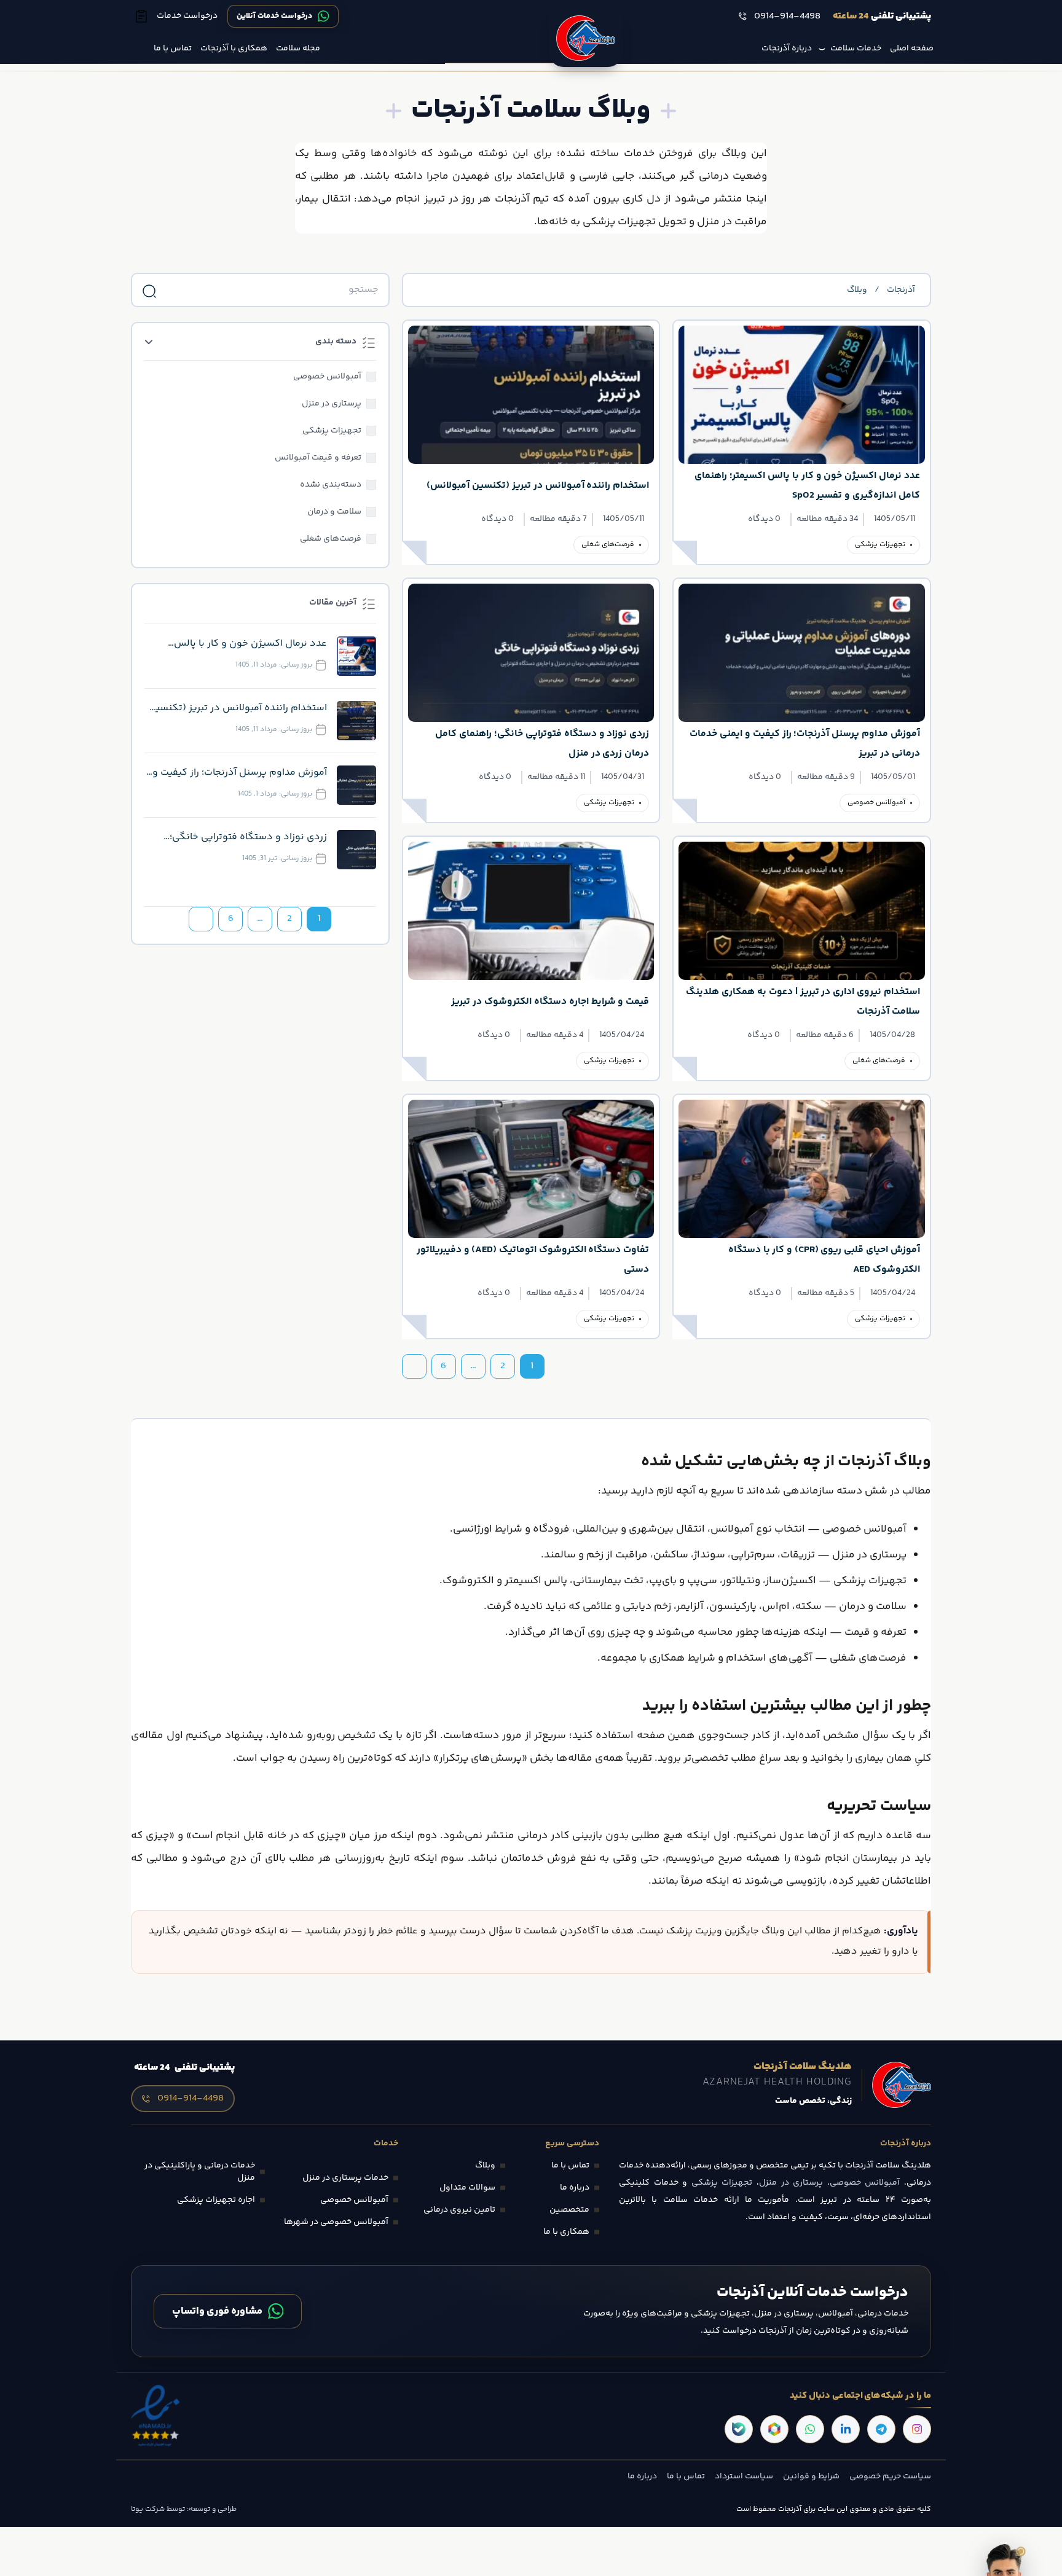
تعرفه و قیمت (875, 1633)
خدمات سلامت (856, 49)
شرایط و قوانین (811, 2476)
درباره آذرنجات (787, 49)
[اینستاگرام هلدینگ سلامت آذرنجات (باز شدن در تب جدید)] (917, 2429)
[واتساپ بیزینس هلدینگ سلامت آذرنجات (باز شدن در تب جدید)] (810, 2429)
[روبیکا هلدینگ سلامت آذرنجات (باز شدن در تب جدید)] (774, 2429)
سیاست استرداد (744, 2476)
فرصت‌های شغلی (608, 545)
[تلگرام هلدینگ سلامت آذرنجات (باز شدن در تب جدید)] (881, 2429)
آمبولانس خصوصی (876, 803)
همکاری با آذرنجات (234, 49)
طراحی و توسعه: (211, 2509)
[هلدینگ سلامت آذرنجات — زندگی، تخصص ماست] (586, 40)
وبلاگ (857, 290)
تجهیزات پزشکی (880, 545)
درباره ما (642, 2476)
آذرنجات (901, 290)
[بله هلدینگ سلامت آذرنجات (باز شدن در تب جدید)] (739, 2429)
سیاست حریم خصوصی (890, 2476)
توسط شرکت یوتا (158, 2509)
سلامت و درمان (873, 1607)
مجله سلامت (298, 49)
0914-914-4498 (787, 17)
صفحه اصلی (912, 49)
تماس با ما (173, 49)
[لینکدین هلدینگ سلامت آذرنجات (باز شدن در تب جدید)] (846, 2429)
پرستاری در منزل (869, 1555)
